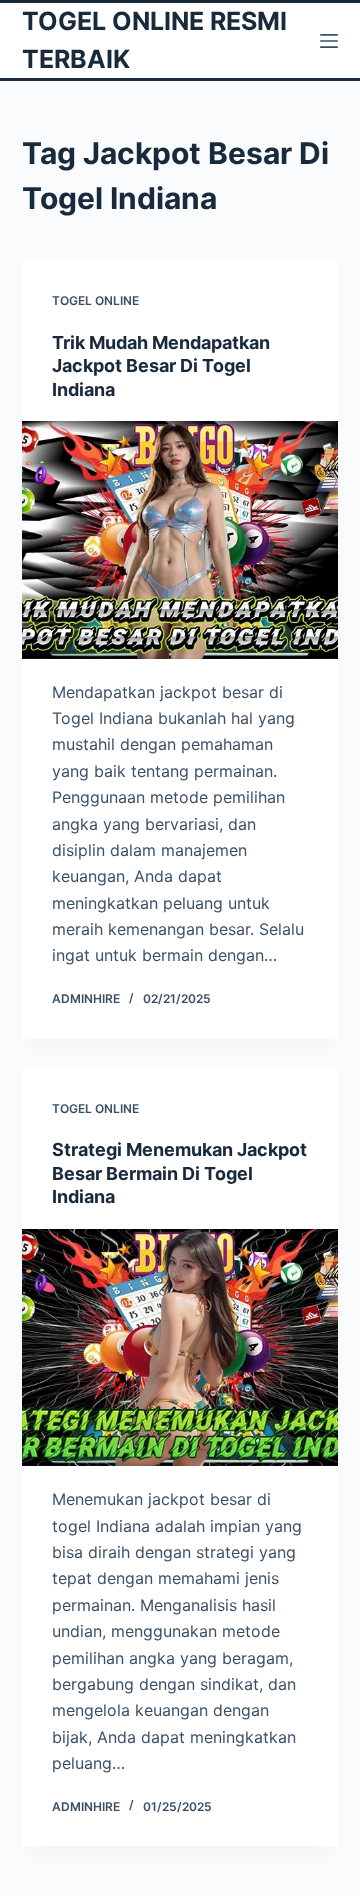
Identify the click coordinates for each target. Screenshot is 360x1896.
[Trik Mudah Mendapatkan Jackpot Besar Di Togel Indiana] (180, 540)
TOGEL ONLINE (95, 300)
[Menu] (329, 41)
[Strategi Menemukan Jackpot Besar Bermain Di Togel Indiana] (180, 1348)
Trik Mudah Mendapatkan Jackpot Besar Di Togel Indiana (161, 366)
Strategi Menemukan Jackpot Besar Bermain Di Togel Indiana (179, 1173)
